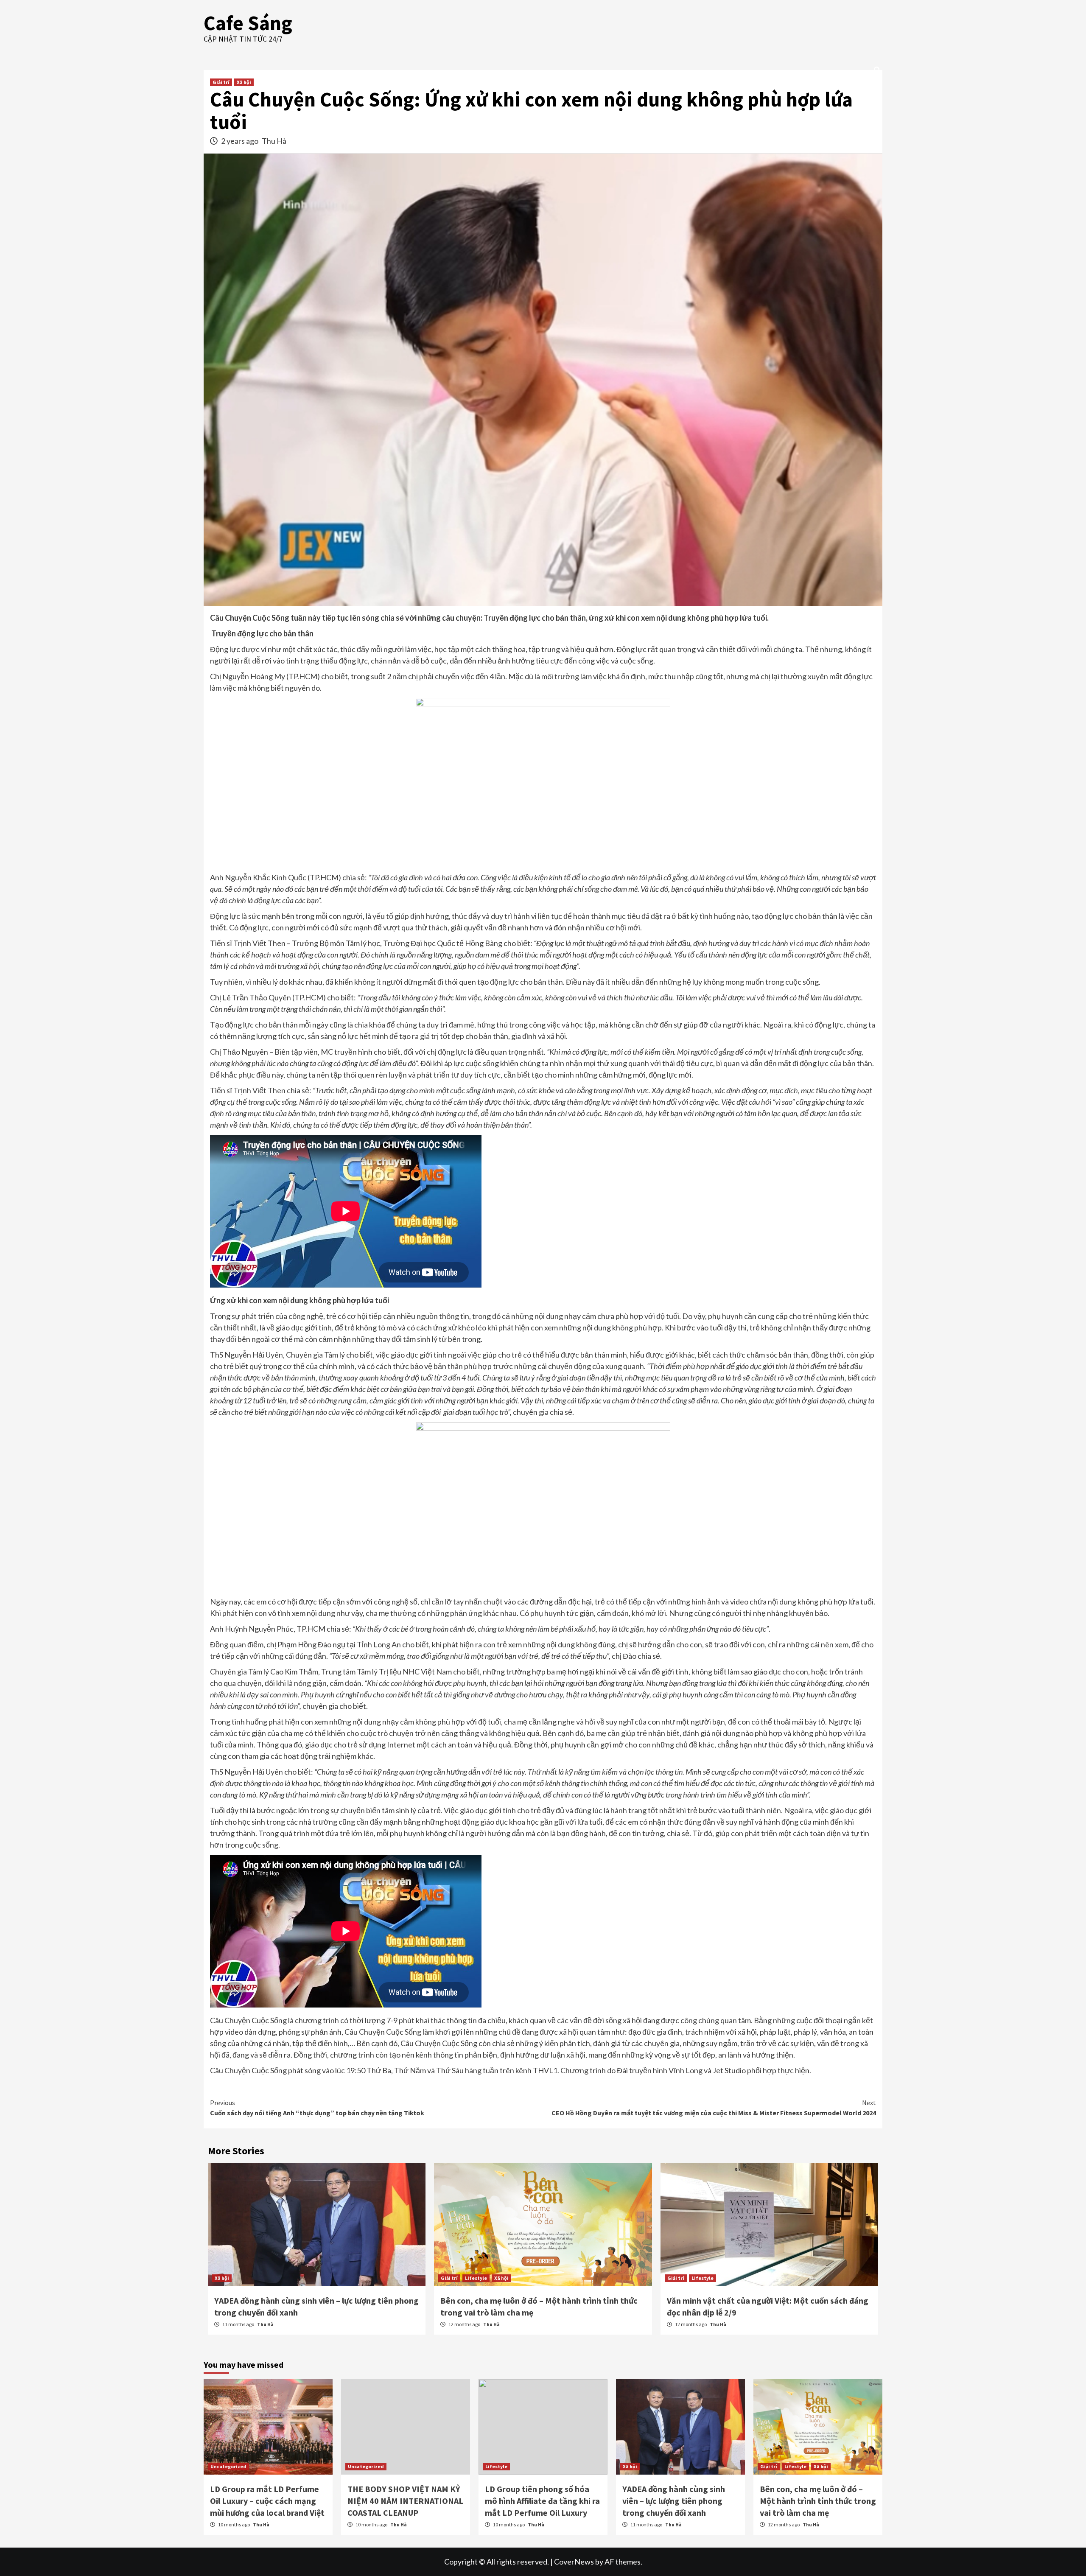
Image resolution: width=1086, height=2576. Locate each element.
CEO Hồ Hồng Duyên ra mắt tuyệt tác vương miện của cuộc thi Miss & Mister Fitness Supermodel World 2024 (714, 2108)
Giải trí (221, 82)
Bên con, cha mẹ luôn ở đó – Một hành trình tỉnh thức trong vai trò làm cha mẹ (818, 2501)
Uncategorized (228, 2466)
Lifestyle (476, 2278)
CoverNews (574, 2562)
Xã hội (244, 82)
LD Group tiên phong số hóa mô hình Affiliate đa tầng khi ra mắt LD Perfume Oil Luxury (542, 2501)
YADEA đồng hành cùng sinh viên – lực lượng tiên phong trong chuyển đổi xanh (674, 2501)
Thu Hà (274, 141)
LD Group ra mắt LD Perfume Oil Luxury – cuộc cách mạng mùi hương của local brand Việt (267, 2501)
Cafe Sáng (248, 23)
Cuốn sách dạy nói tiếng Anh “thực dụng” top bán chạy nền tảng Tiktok (317, 2108)
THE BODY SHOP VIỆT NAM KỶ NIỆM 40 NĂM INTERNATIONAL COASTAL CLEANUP (405, 2501)
